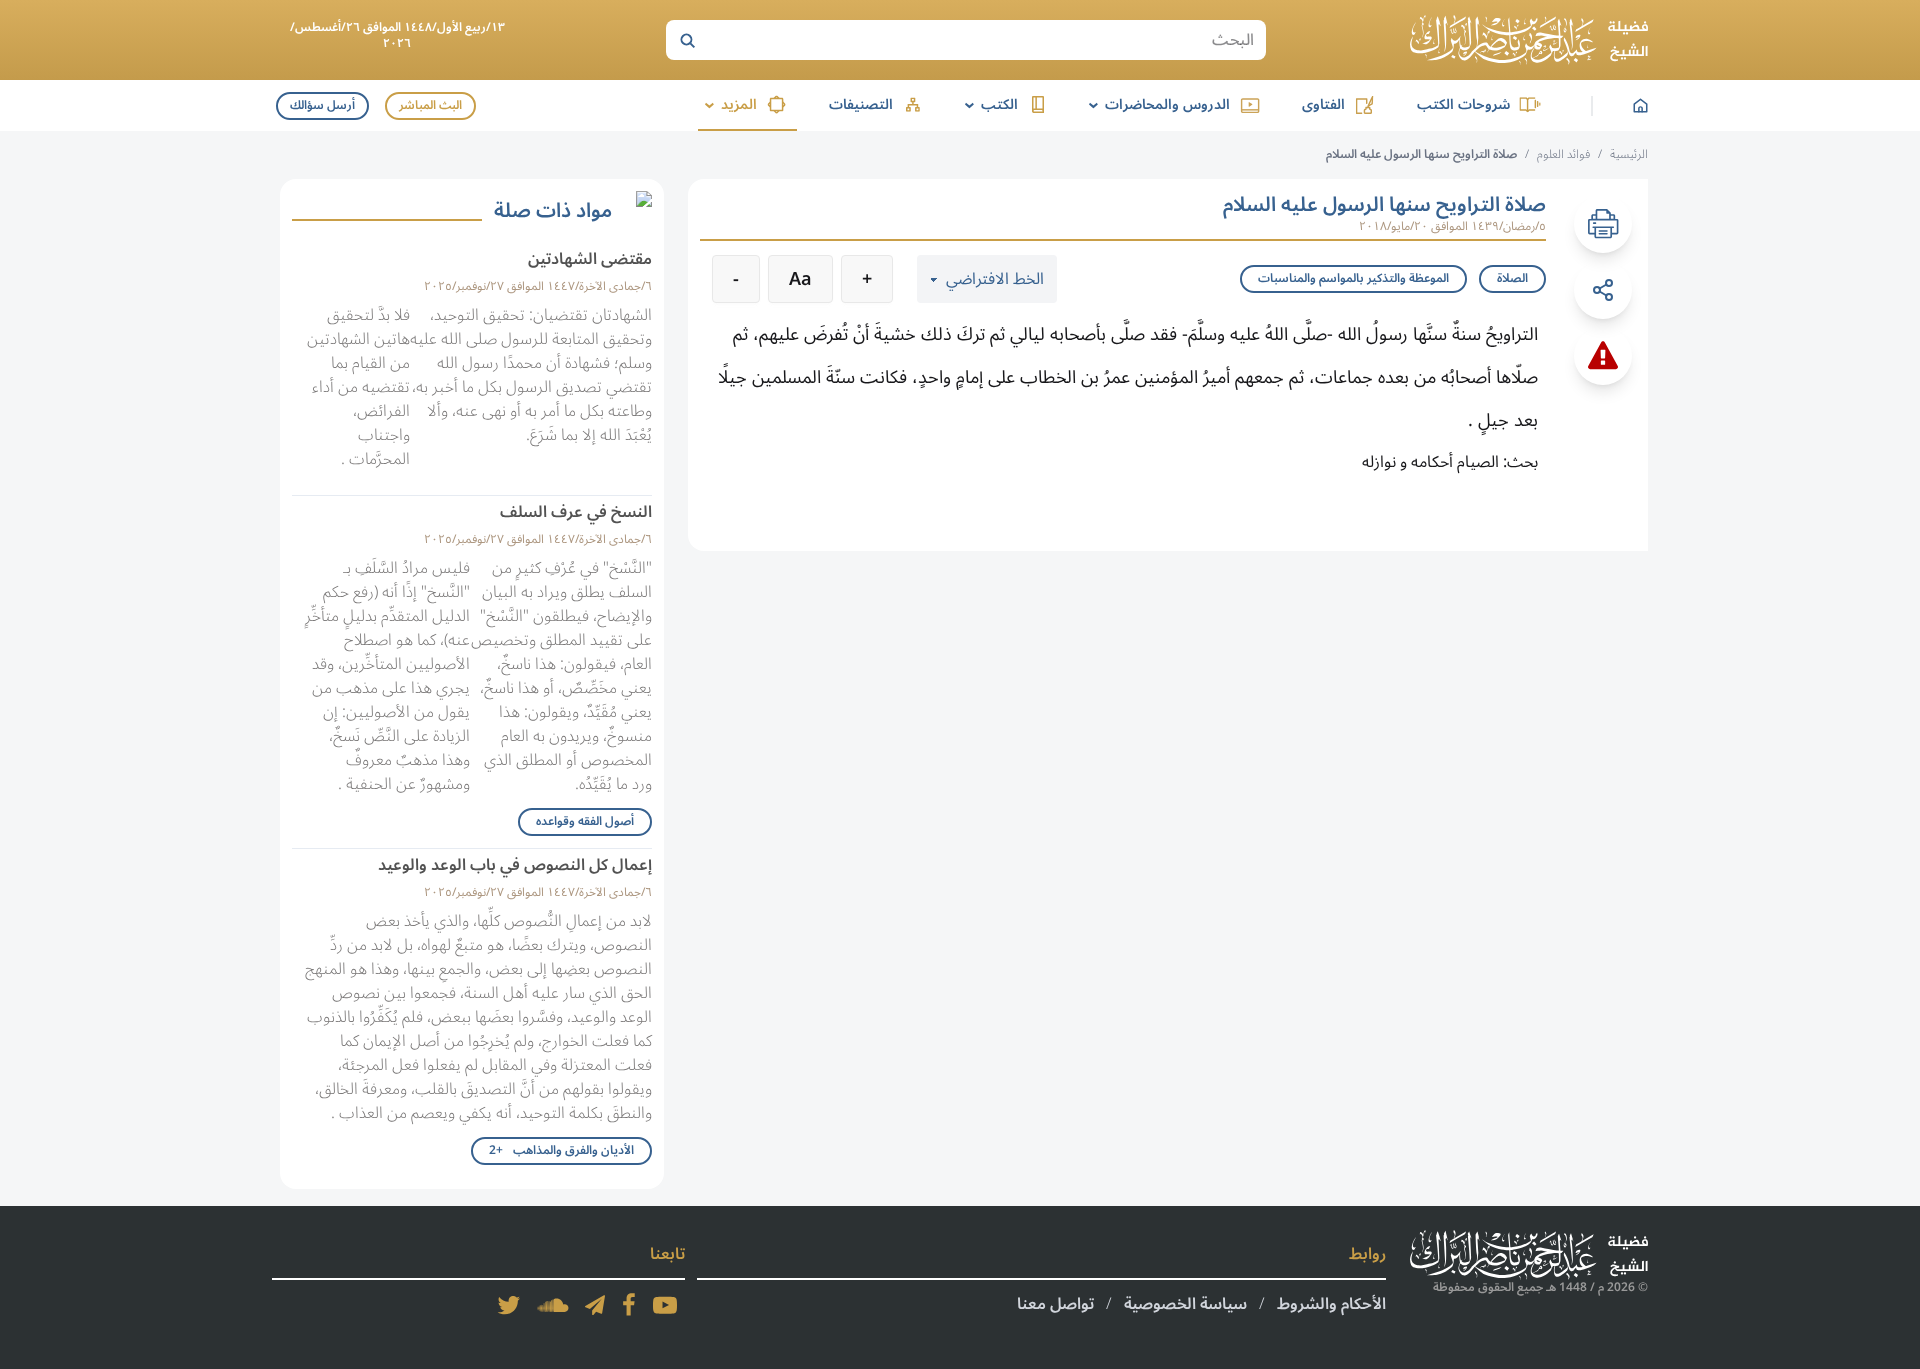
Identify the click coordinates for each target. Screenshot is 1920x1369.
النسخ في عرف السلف (576, 512)
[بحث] (687, 40)
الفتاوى (1323, 104)
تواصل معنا (1055, 1304)
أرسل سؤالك (322, 105)
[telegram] (595, 1305)
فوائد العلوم (1563, 154)
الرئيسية (1629, 154)
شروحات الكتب (1463, 104)
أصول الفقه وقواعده (585, 821)
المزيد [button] (727, 104)
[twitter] (509, 1305)
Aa (800, 279)
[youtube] (665, 1305)
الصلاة (1512, 278)
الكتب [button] (988, 104)
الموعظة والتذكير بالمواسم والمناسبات (1353, 278)
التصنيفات (861, 104)
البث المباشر (430, 105)
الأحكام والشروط (1331, 1304)
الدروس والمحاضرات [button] (1156, 104)
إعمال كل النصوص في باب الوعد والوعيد (515, 865)
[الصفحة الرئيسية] (1529, 40)
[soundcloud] (553, 1305)
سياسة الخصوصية (1185, 1304)
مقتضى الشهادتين (590, 259)
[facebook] (629, 1305)
